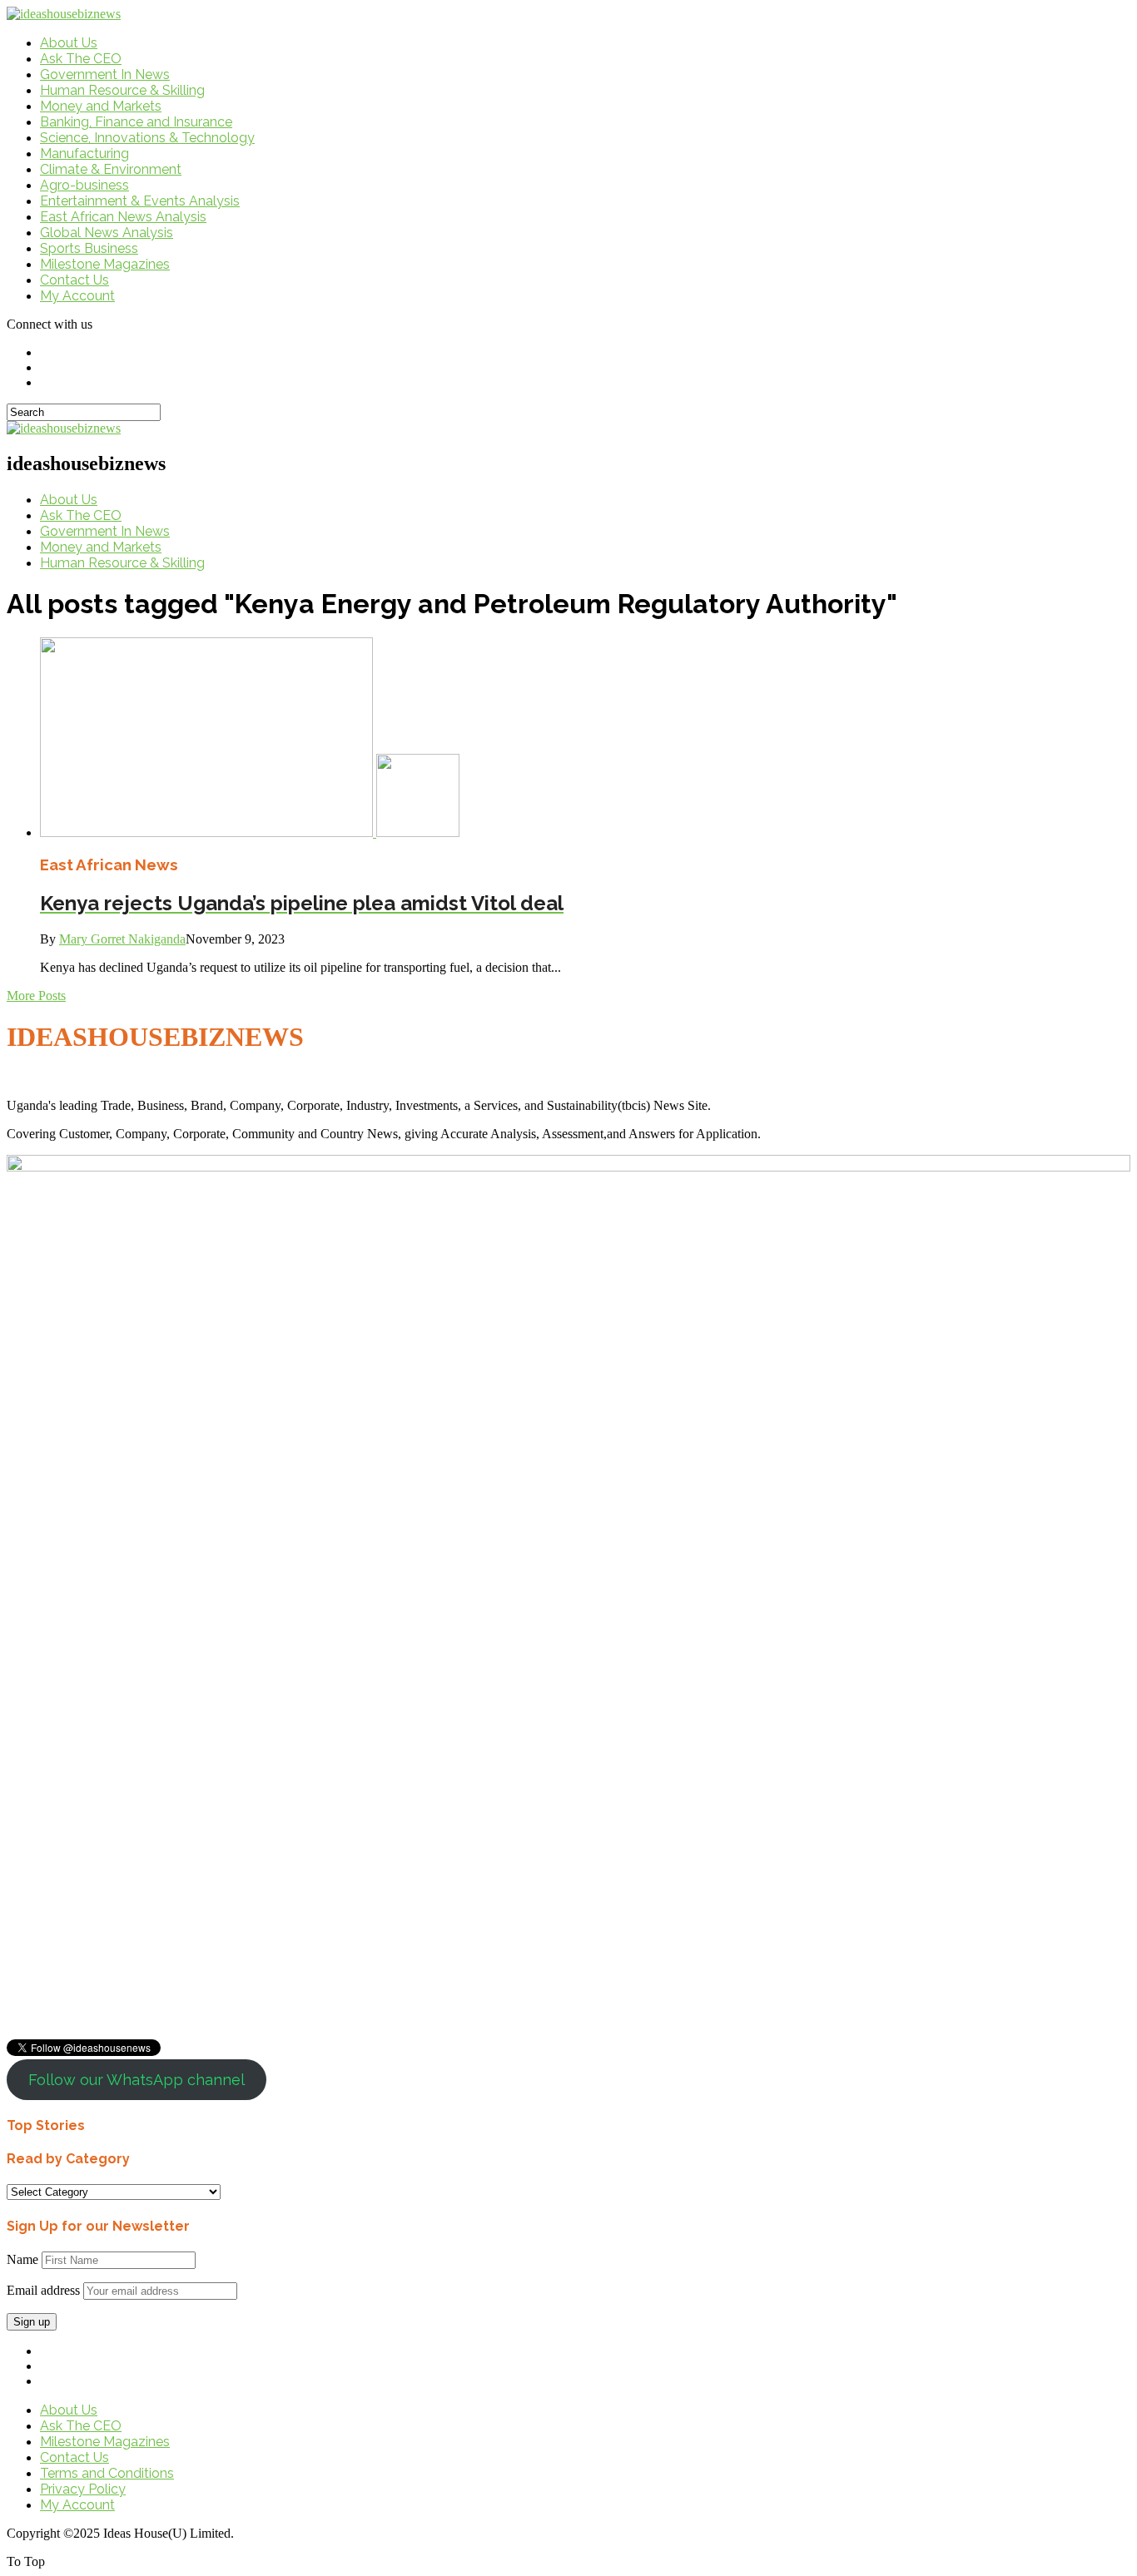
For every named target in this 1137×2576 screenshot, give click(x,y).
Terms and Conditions (107, 2473)
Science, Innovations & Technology (147, 138)
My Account (77, 296)
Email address (43, 2290)
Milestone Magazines (105, 264)
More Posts (36, 996)
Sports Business (89, 248)
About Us (69, 43)
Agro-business (84, 185)
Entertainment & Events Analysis (140, 201)
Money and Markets (101, 106)
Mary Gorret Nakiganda (122, 939)
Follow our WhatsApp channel (137, 2080)
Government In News (105, 74)
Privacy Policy (83, 2489)
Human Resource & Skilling (122, 90)
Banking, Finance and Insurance (136, 122)
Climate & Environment (111, 169)
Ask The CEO (81, 59)
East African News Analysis (123, 217)
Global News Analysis (107, 233)
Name (22, 2259)
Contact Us (74, 280)
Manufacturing (84, 154)
